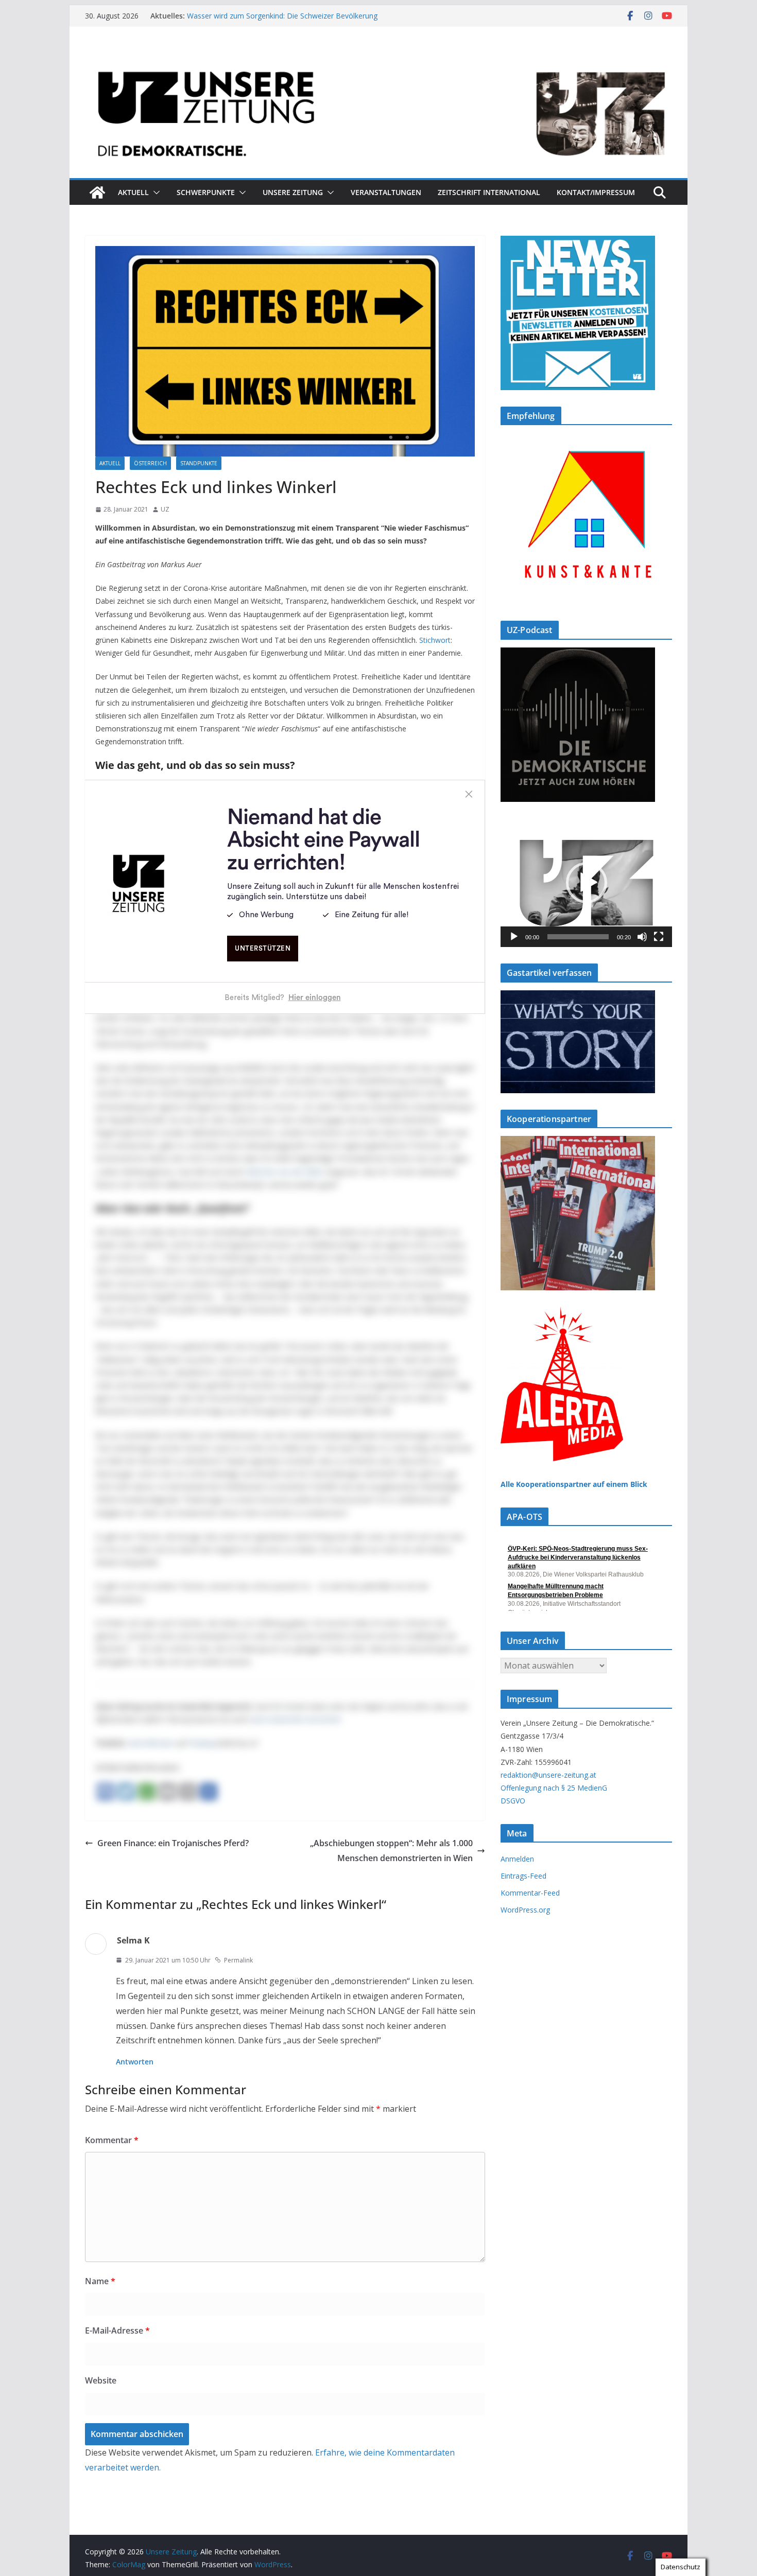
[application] (586, 883)
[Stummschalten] (642, 937)
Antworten (135, 2062)
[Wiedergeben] (514, 937)
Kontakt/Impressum (596, 192)
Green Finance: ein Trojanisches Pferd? (173, 1843)
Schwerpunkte (206, 192)
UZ (165, 509)
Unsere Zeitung (293, 192)
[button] (154, 192)
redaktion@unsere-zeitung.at (548, 1775)
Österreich (150, 463)
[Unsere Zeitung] (378, 58)
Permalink (238, 1960)
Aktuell (133, 192)
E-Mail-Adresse (117, 2330)
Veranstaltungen (386, 192)
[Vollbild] (659, 937)
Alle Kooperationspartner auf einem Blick (574, 1484)
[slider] (578, 937)
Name (100, 2281)
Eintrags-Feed (523, 1876)
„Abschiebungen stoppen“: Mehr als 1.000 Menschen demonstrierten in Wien (391, 1851)
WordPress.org (525, 1910)
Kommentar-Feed (530, 1893)
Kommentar (112, 2140)
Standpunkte (199, 463)
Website (101, 2380)
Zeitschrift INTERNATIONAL (489, 192)
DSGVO (513, 1801)
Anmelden (517, 1859)
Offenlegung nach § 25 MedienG (554, 1788)
